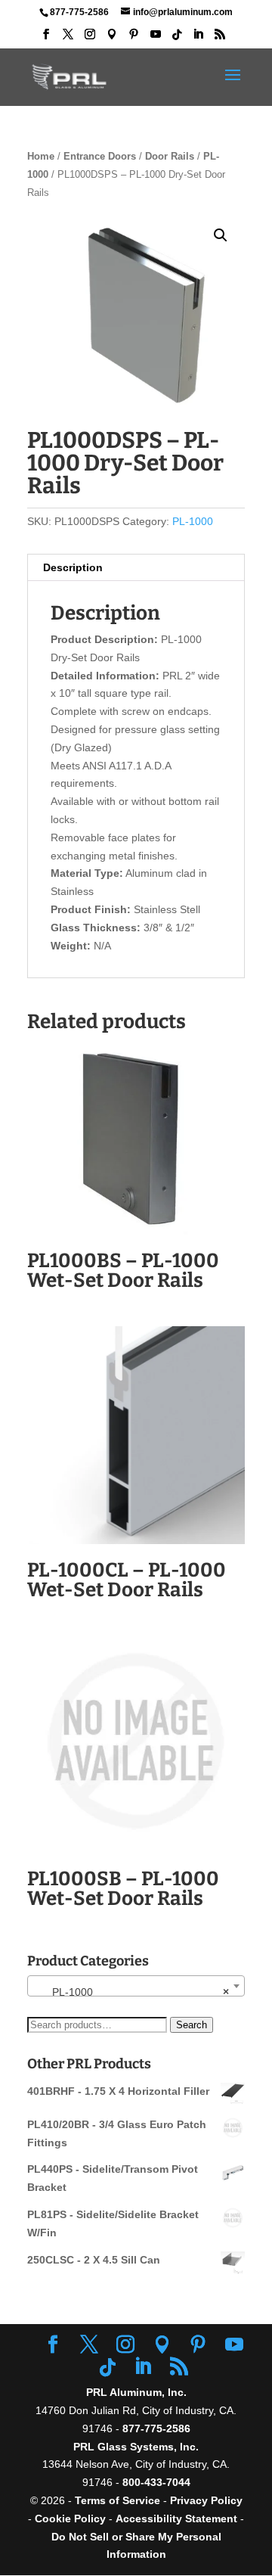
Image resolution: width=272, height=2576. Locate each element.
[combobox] (136, 1986)
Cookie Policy (70, 2519)
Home (41, 156)
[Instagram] (90, 39)
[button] (221, 235)
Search (192, 2025)
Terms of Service (117, 2500)
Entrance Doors (100, 156)
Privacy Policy (206, 2500)
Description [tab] (73, 567)
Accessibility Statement (178, 2519)
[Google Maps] (112, 39)
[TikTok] (177, 39)
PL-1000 (193, 521)
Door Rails (170, 156)
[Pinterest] (134, 39)
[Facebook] (46, 39)
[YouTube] (156, 39)
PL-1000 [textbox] (131, 1992)
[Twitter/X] (68, 39)
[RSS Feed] (220, 39)
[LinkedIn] (198, 39)
